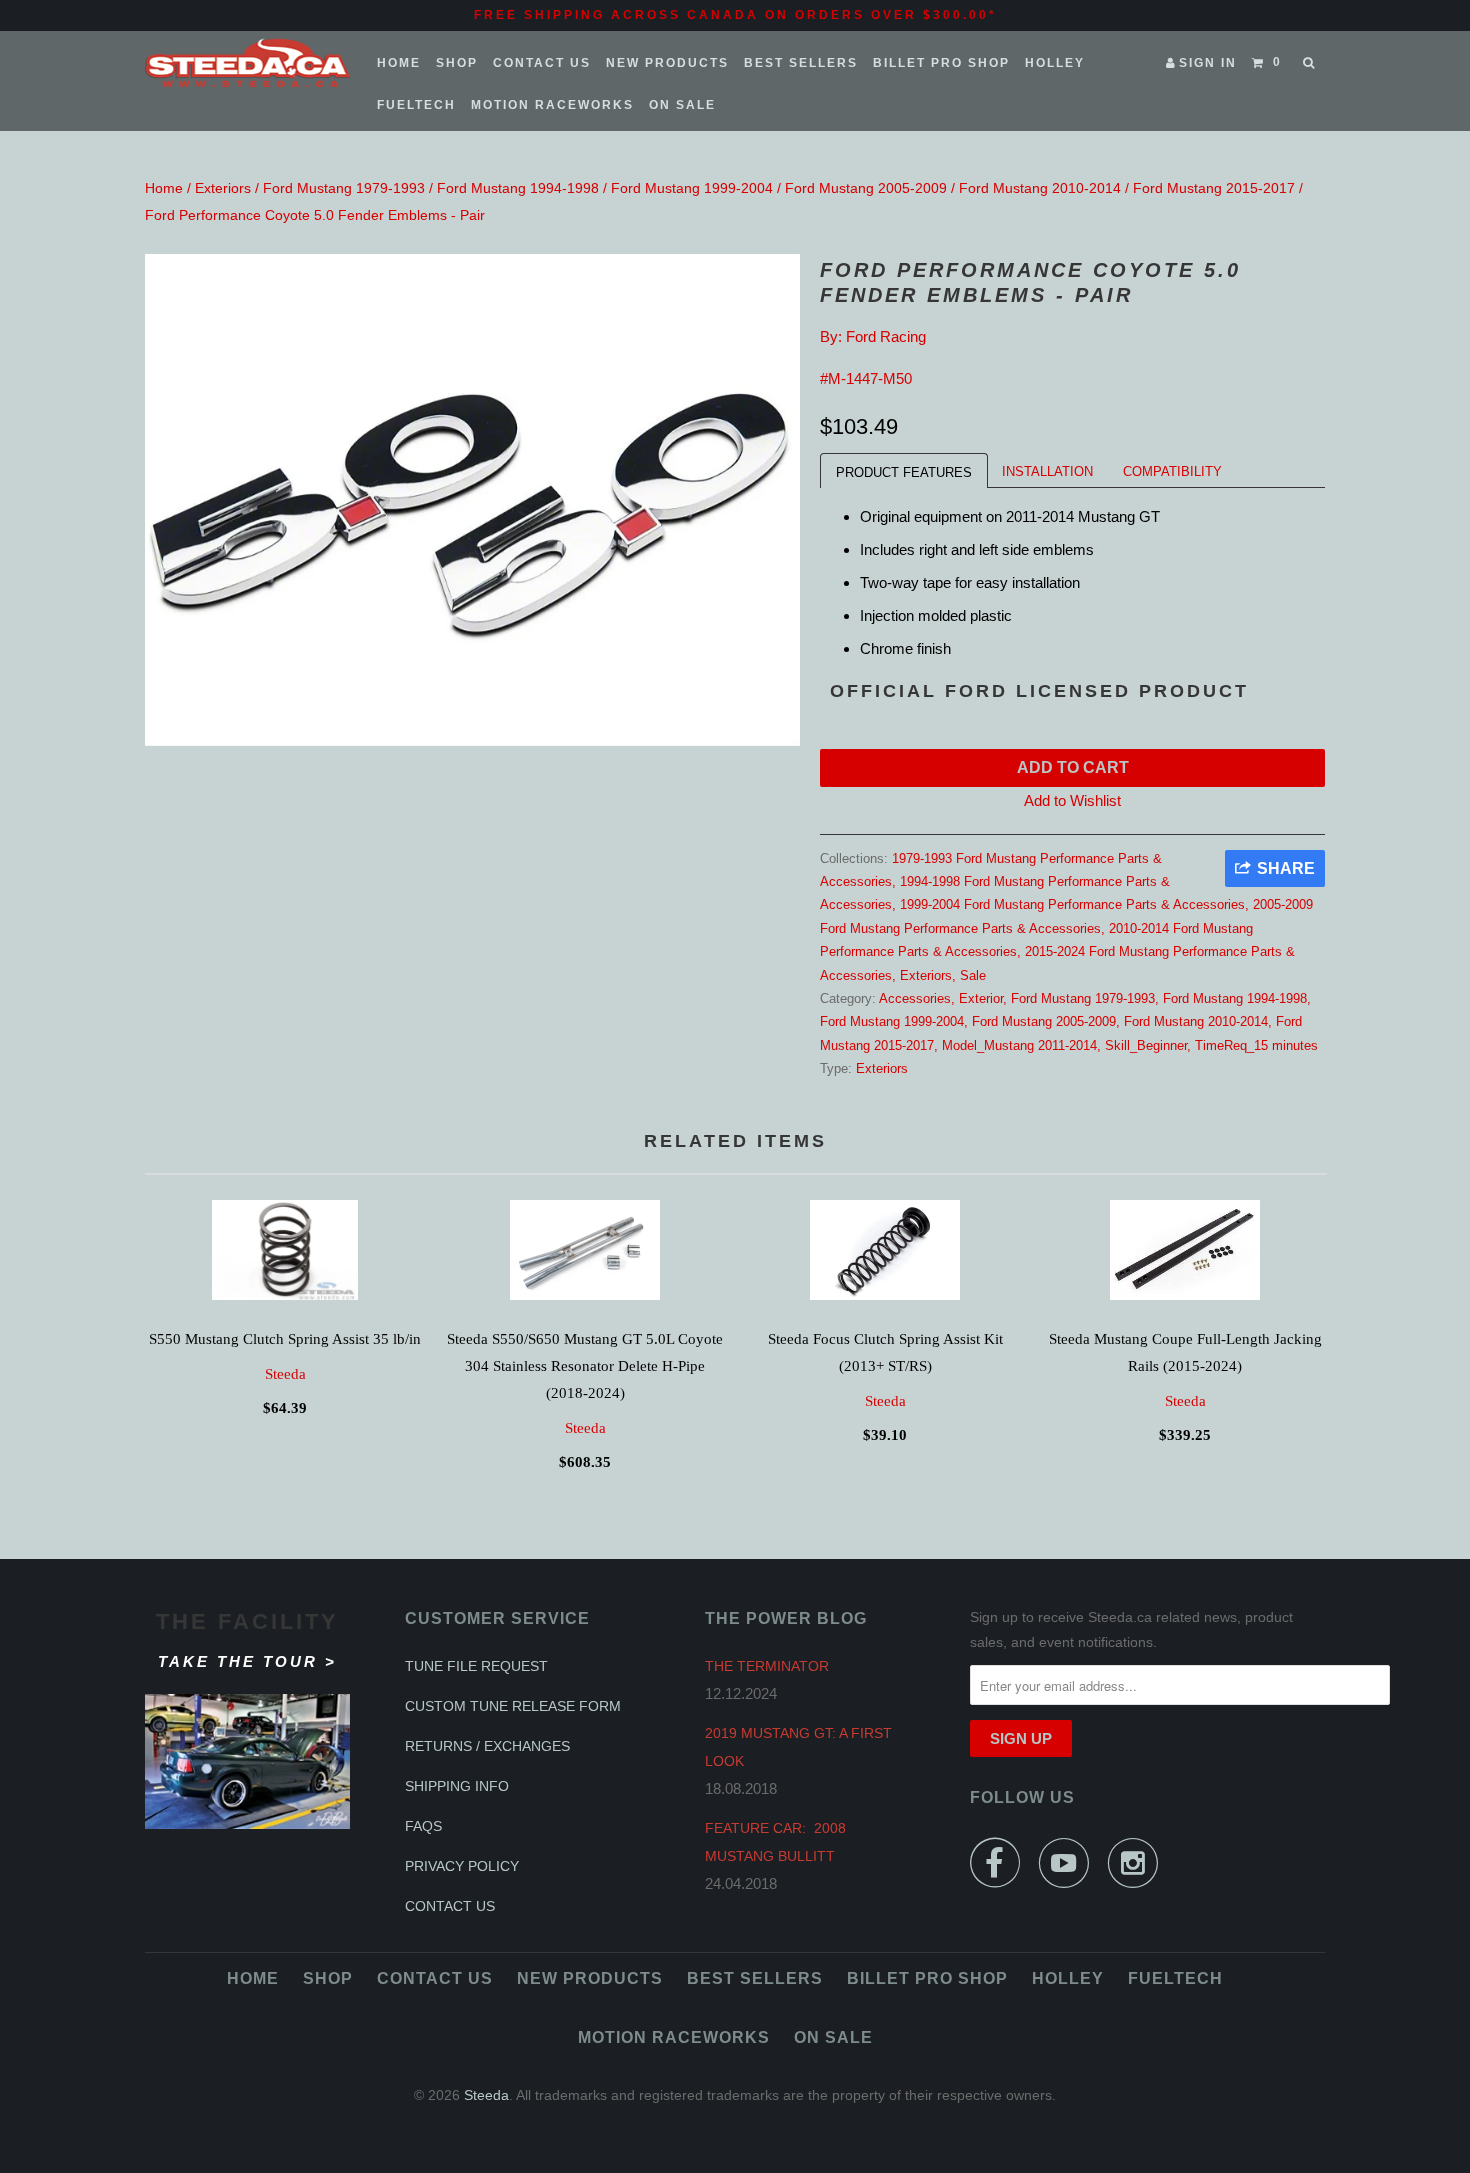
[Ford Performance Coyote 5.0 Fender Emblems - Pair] (472, 500)
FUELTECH (416, 105)
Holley (1055, 63)
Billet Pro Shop (941, 63)
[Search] (1310, 63)
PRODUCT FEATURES (904, 472)
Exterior (981, 998)
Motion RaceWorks (552, 105)
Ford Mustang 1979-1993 (344, 188)
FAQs (423, 1826)
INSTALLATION (1047, 471)
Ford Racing (886, 336)
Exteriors (223, 188)
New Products (667, 63)
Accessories (915, 998)
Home (399, 63)
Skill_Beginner (1146, 1045)
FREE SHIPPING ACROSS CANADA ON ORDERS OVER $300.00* (735, 15)
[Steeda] (247, 63)
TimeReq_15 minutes (1256, 1045)
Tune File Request (476, 1666)
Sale (973, 975)
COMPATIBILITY (1172, 471)
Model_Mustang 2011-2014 (1019, 1045)
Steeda (285, 1374)
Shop (457, 63)
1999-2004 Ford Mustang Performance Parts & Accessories (1072, 904)
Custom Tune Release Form (513, 1706)
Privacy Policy (462, 1866)
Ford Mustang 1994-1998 (518, 188)
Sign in (1208, 63)
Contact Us (542, 63)
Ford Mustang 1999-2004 (692, 188)
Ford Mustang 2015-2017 (1214, 188)
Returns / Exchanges (487, 1746)
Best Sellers (801, 63)
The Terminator (767, 1666)
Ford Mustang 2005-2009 (866, 188)
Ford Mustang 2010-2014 (1040, 188)
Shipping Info (457, 1786)
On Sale (682, 105)
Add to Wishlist (1072, 800)
